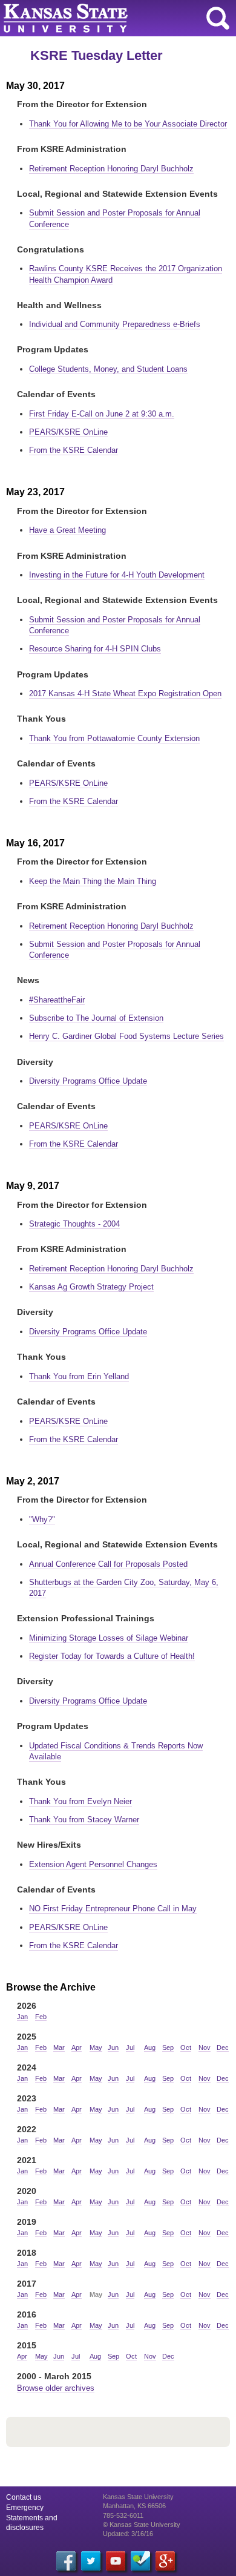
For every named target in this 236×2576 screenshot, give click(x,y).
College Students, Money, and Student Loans (108, 369)
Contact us (24, 2497)
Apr (77, 2047)
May (96, 2047)
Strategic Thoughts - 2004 (74, 1224)
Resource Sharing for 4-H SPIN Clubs (95, 649)
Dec (223, 2047)
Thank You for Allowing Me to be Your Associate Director (128, 124)
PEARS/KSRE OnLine (68, 432)
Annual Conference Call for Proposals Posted (108, 1564)
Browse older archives (56, 2388)
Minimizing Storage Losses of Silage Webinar (109, 1638)
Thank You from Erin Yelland (79, 1376)
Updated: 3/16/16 (128, 2534)
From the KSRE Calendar (74, 450)
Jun (113, 2047)
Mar (59, 2047)
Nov (205, 2047)
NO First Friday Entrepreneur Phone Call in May (113, 1909)
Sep (168, 2047)
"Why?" (42, 1519)
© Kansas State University (142, 2525)
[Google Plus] (165, 2561)
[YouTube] (116, 2561)
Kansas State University (110, 18)
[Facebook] (66, 2561)
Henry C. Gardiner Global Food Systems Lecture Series (126, 1036)
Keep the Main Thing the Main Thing (93, 881)
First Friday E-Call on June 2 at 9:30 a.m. (102, 414)
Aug (150, 2047)
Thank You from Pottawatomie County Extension (114, 738)
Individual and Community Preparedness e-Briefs (115, 324)
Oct (186, 2047)
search (218, 18)
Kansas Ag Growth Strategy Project (91, 1287)
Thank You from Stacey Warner (84, 1820)
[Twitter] (91, 2561)
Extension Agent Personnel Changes (93, 1864)
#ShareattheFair (57, 1000)
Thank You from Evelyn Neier (80, 1801)
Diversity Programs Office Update (88, 1081)
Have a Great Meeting (67, 530)
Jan (22, 2017)
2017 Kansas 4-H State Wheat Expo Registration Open (125, 693)
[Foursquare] (140, 2561)
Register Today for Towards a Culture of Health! (112, 1656)
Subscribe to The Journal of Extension (96, 1018)
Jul (130, 2047)
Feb (41, 2017)
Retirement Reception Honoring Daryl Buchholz (111, 169)
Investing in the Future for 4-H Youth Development (117, 575)
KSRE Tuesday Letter (97, 55)
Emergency (25, 2508)
